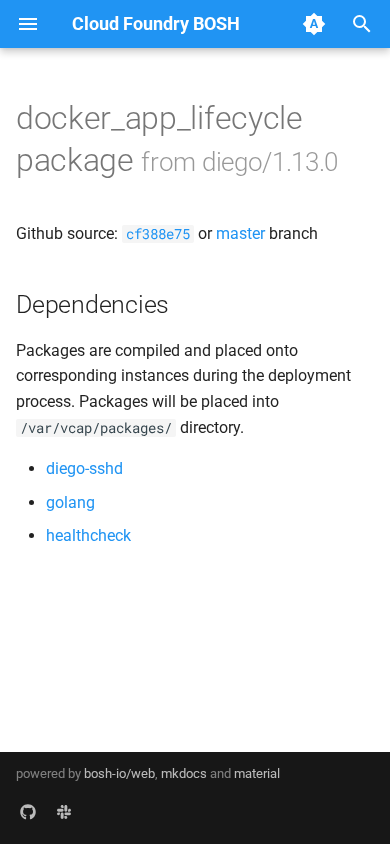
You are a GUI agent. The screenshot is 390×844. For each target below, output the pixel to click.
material (257, 773)
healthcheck (88, 535)
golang (70, 502)
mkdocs (184, 773)
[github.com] (28, 812)
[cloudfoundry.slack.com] (64, 812)
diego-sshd (84, 468)
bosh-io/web (119, 773)
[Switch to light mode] (314, 24)
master (240, 233)
